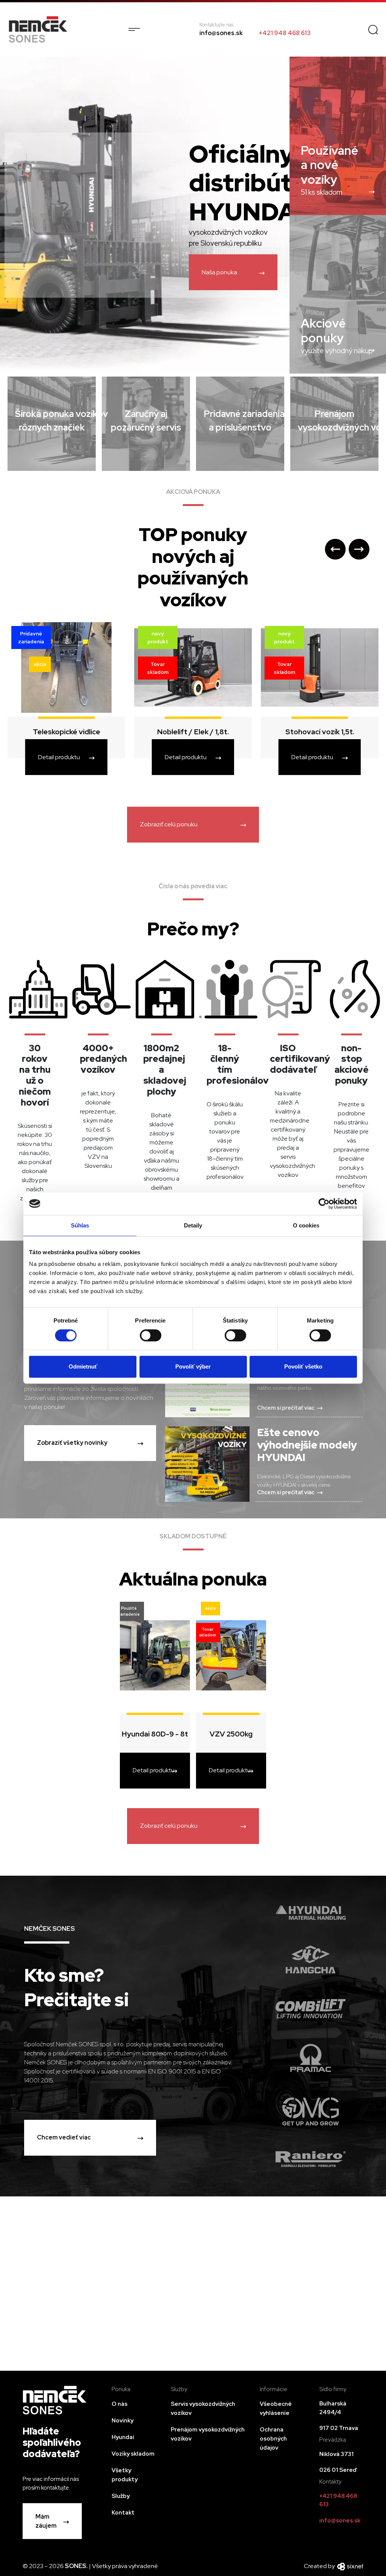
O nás (119, 2404)
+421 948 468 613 (285, 33)
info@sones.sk (221, 33)
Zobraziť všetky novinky (72, 1443)
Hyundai (123, 2437)
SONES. (77, 2566)
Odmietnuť (83, 1366)
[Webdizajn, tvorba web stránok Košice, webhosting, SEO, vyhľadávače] (350, 2566)
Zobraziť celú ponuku (169, 824)
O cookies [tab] (306, 1225)
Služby (121, 2496)
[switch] (151, 1335)
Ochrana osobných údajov (273, 2439)
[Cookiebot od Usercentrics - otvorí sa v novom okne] (324, 1204)
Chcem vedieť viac (64, 2137)
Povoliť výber (193, 1366)
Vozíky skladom (133, 2454)
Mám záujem (46, 2521)
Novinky (123, 2421)
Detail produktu (59, 757)
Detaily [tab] (193, 1225)
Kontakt (123, 2513)
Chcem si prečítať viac (286, 1408)
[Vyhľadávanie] (373, 29)
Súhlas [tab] (80, 1225)
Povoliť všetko (303, 1366)
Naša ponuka (219, 272)
